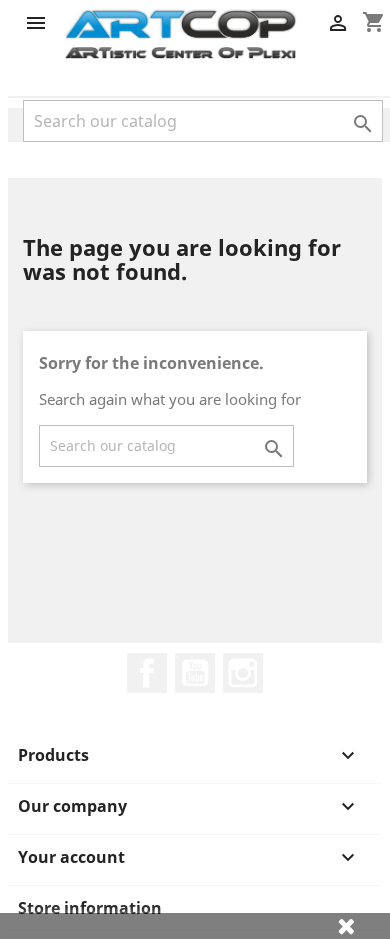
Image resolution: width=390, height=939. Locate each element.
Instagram (243, 673)
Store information (90, 908)
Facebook (147, 673)
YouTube (195, 673)
